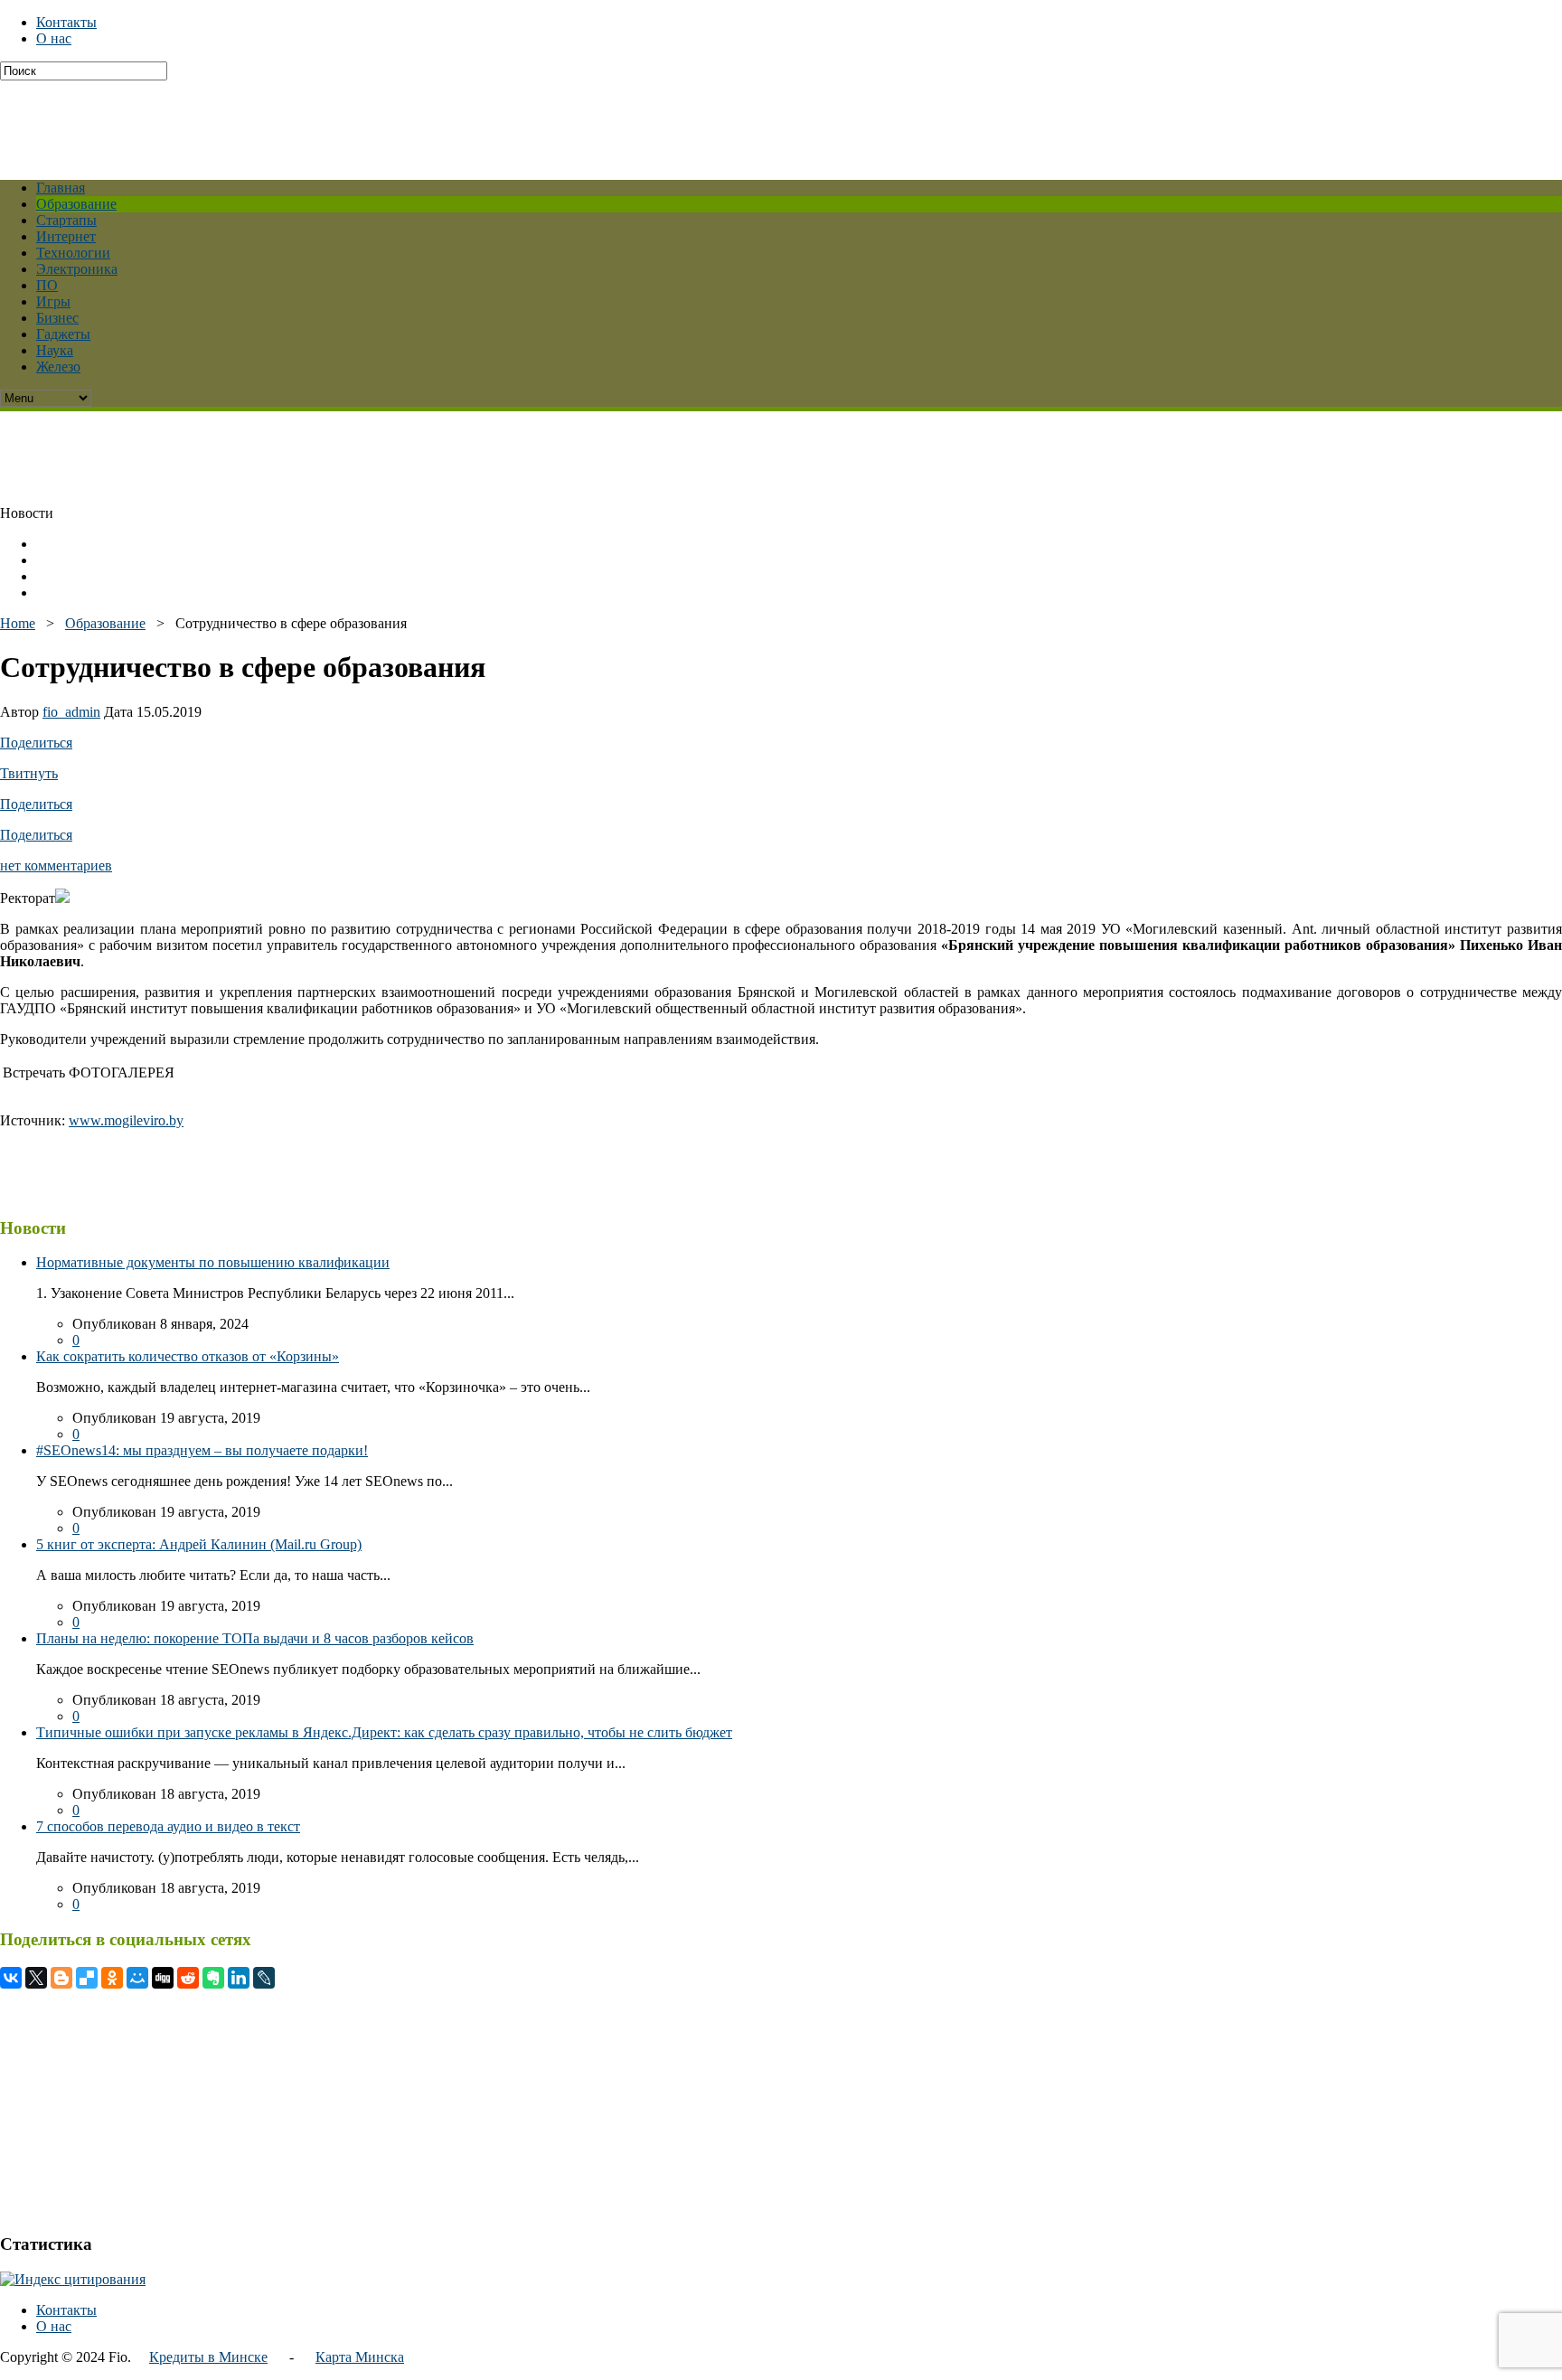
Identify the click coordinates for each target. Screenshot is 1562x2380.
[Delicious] (87, 1978)
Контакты (66, 22)
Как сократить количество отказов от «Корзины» (188, 1356)
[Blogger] (61, 1978)
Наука (55, 350)
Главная (61, 188)
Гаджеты (63, 334)
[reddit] (188, 1978)
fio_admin (71, 712)
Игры (53, 301)
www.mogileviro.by (126, 1120)
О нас (54, 38)
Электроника (77, 269)
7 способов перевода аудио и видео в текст (168, 1826)
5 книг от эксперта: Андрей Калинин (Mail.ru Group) (199, 1544)
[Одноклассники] (112, 1978)
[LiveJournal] (264, 1978)
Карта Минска (360, 2357)
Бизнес (57, 318)
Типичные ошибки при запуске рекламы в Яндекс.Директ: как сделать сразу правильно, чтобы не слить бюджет (384, 1732)
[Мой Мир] (137, 1978)
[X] (36, 1978)
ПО (47, 285)
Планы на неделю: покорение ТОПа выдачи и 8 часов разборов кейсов (255, 1638)
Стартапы (66, 220)
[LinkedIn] (239, 1978)
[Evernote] (213, 1978)
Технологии (73, 253)
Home (18, 623)
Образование (76, 204)
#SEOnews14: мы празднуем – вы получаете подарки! (202, 1450)
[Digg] (163, 1978)
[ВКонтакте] (11, 1978)
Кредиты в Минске (208, 2357)
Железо (58, 367)
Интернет (66, 236)
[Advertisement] (438, 121)
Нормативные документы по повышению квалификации (213, 1262)
